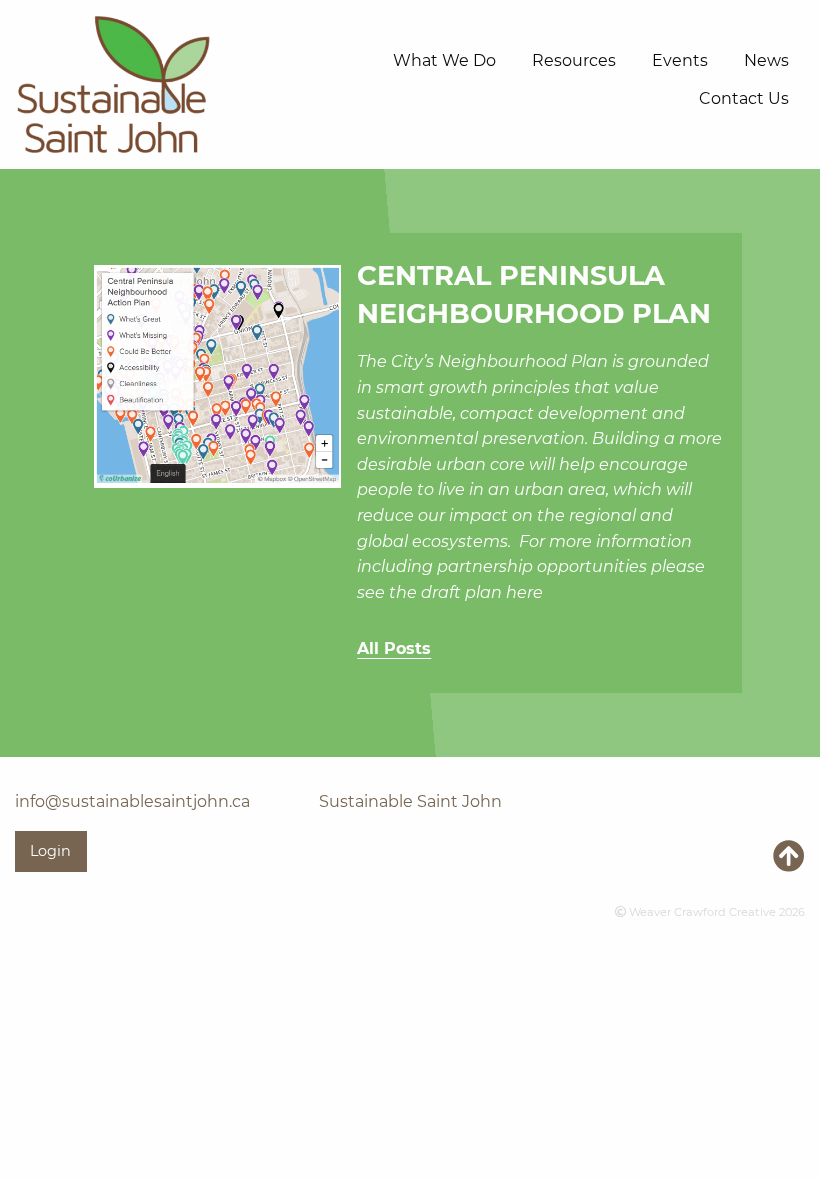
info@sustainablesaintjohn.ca (132, 801)
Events (680, 60)
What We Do (444, 60)
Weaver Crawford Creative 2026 (715, 912)
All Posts (394, 648)
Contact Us (744, 98)
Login (50, 851)
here (524, 592)
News (766, 60)
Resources (574, 60)
